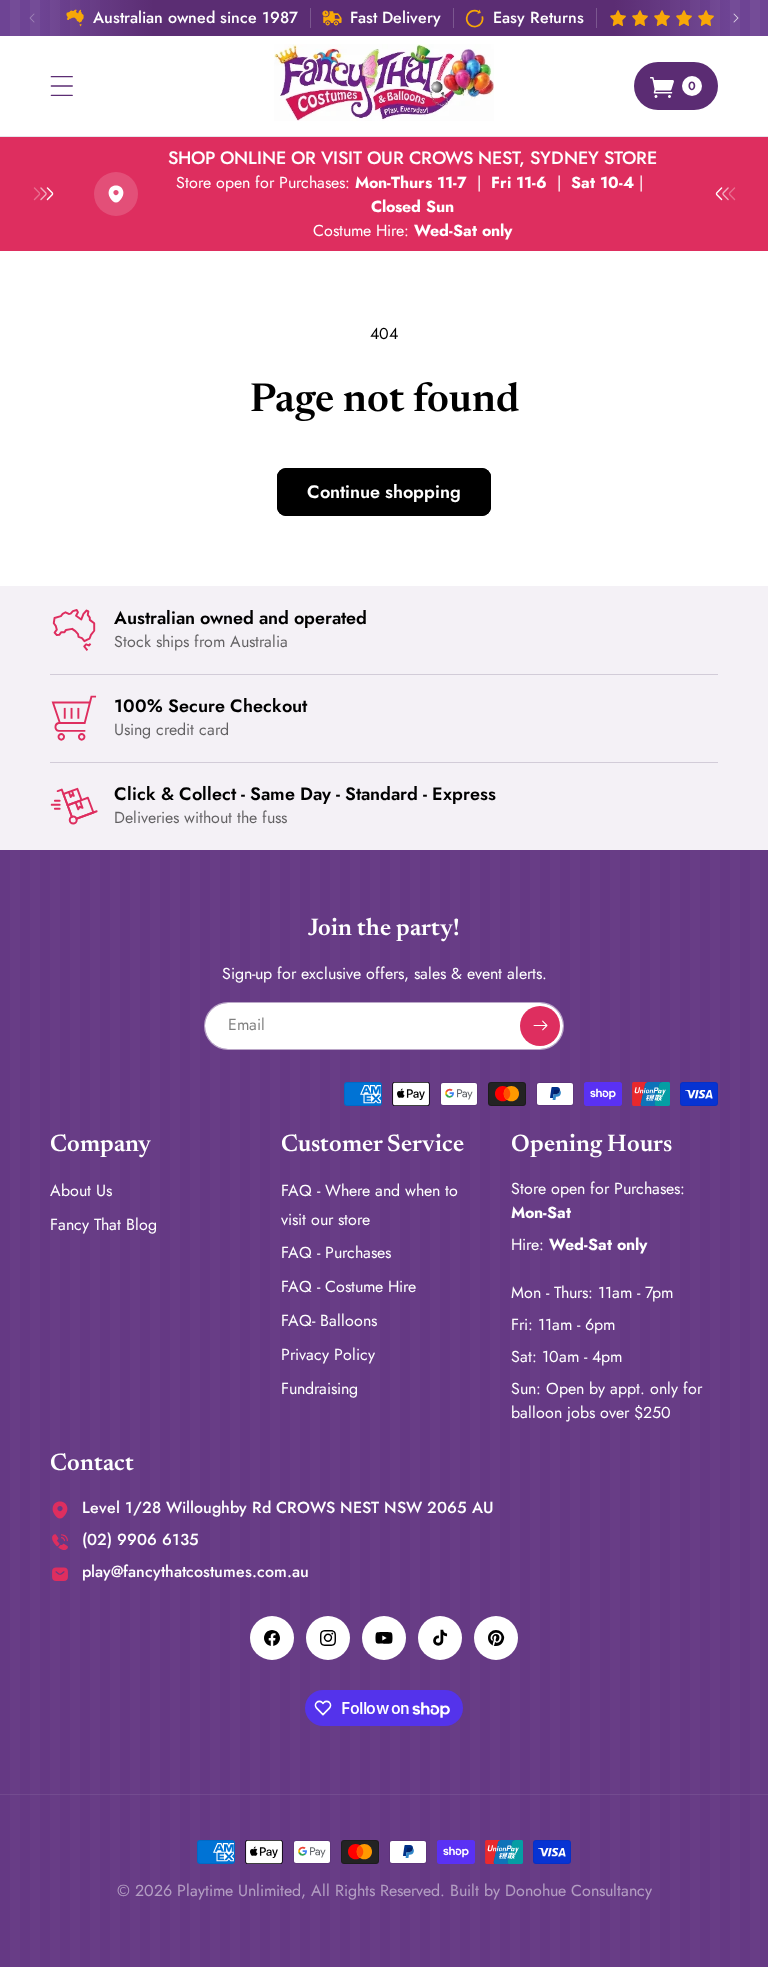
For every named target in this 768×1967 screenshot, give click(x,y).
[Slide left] (32, 18)
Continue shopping (384, 492)
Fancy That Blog (103, 1224)
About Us (81, 1190)
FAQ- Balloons (329, 1320)
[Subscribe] (540, 1026)
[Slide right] (736, 18)
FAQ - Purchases (336, 1252)
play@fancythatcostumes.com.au (195, 1571)
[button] (62, 86)
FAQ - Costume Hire (348, 1286)
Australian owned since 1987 (195, 18)
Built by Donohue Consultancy (551, 1890)
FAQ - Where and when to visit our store (369, 1205)
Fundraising (319, 1388)
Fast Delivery (395, 18)
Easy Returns (538, 18)
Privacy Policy (328, 1354)
